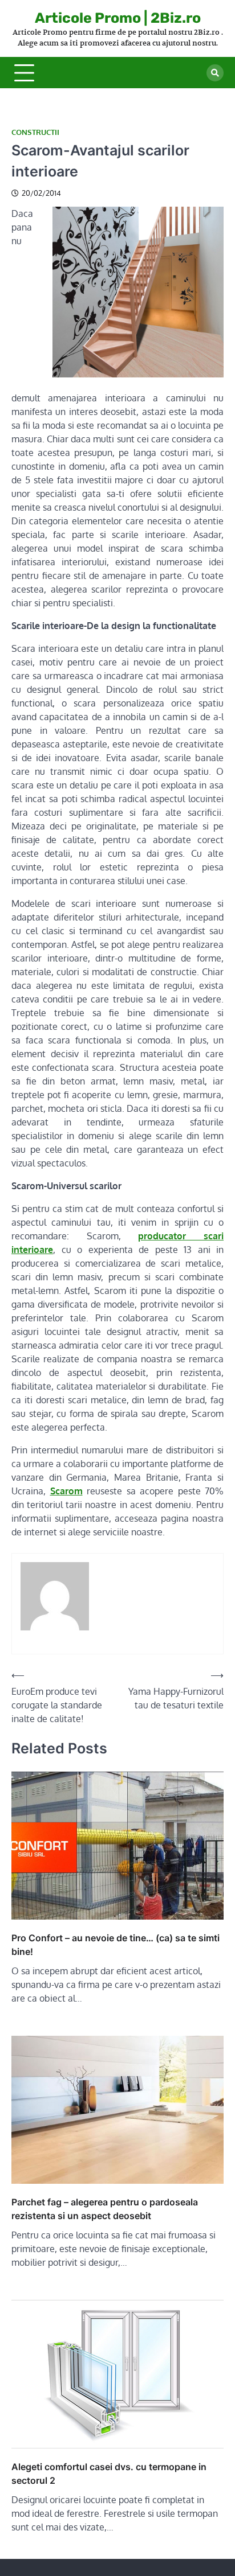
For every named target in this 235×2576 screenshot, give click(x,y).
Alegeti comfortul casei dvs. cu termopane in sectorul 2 (109, 2474)
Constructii (35, 132)
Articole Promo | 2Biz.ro (118, 18)
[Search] (215, 73)
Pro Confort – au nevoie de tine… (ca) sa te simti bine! (116, 1945)
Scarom (66, 1491)
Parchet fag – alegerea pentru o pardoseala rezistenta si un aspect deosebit (105, 2209)
